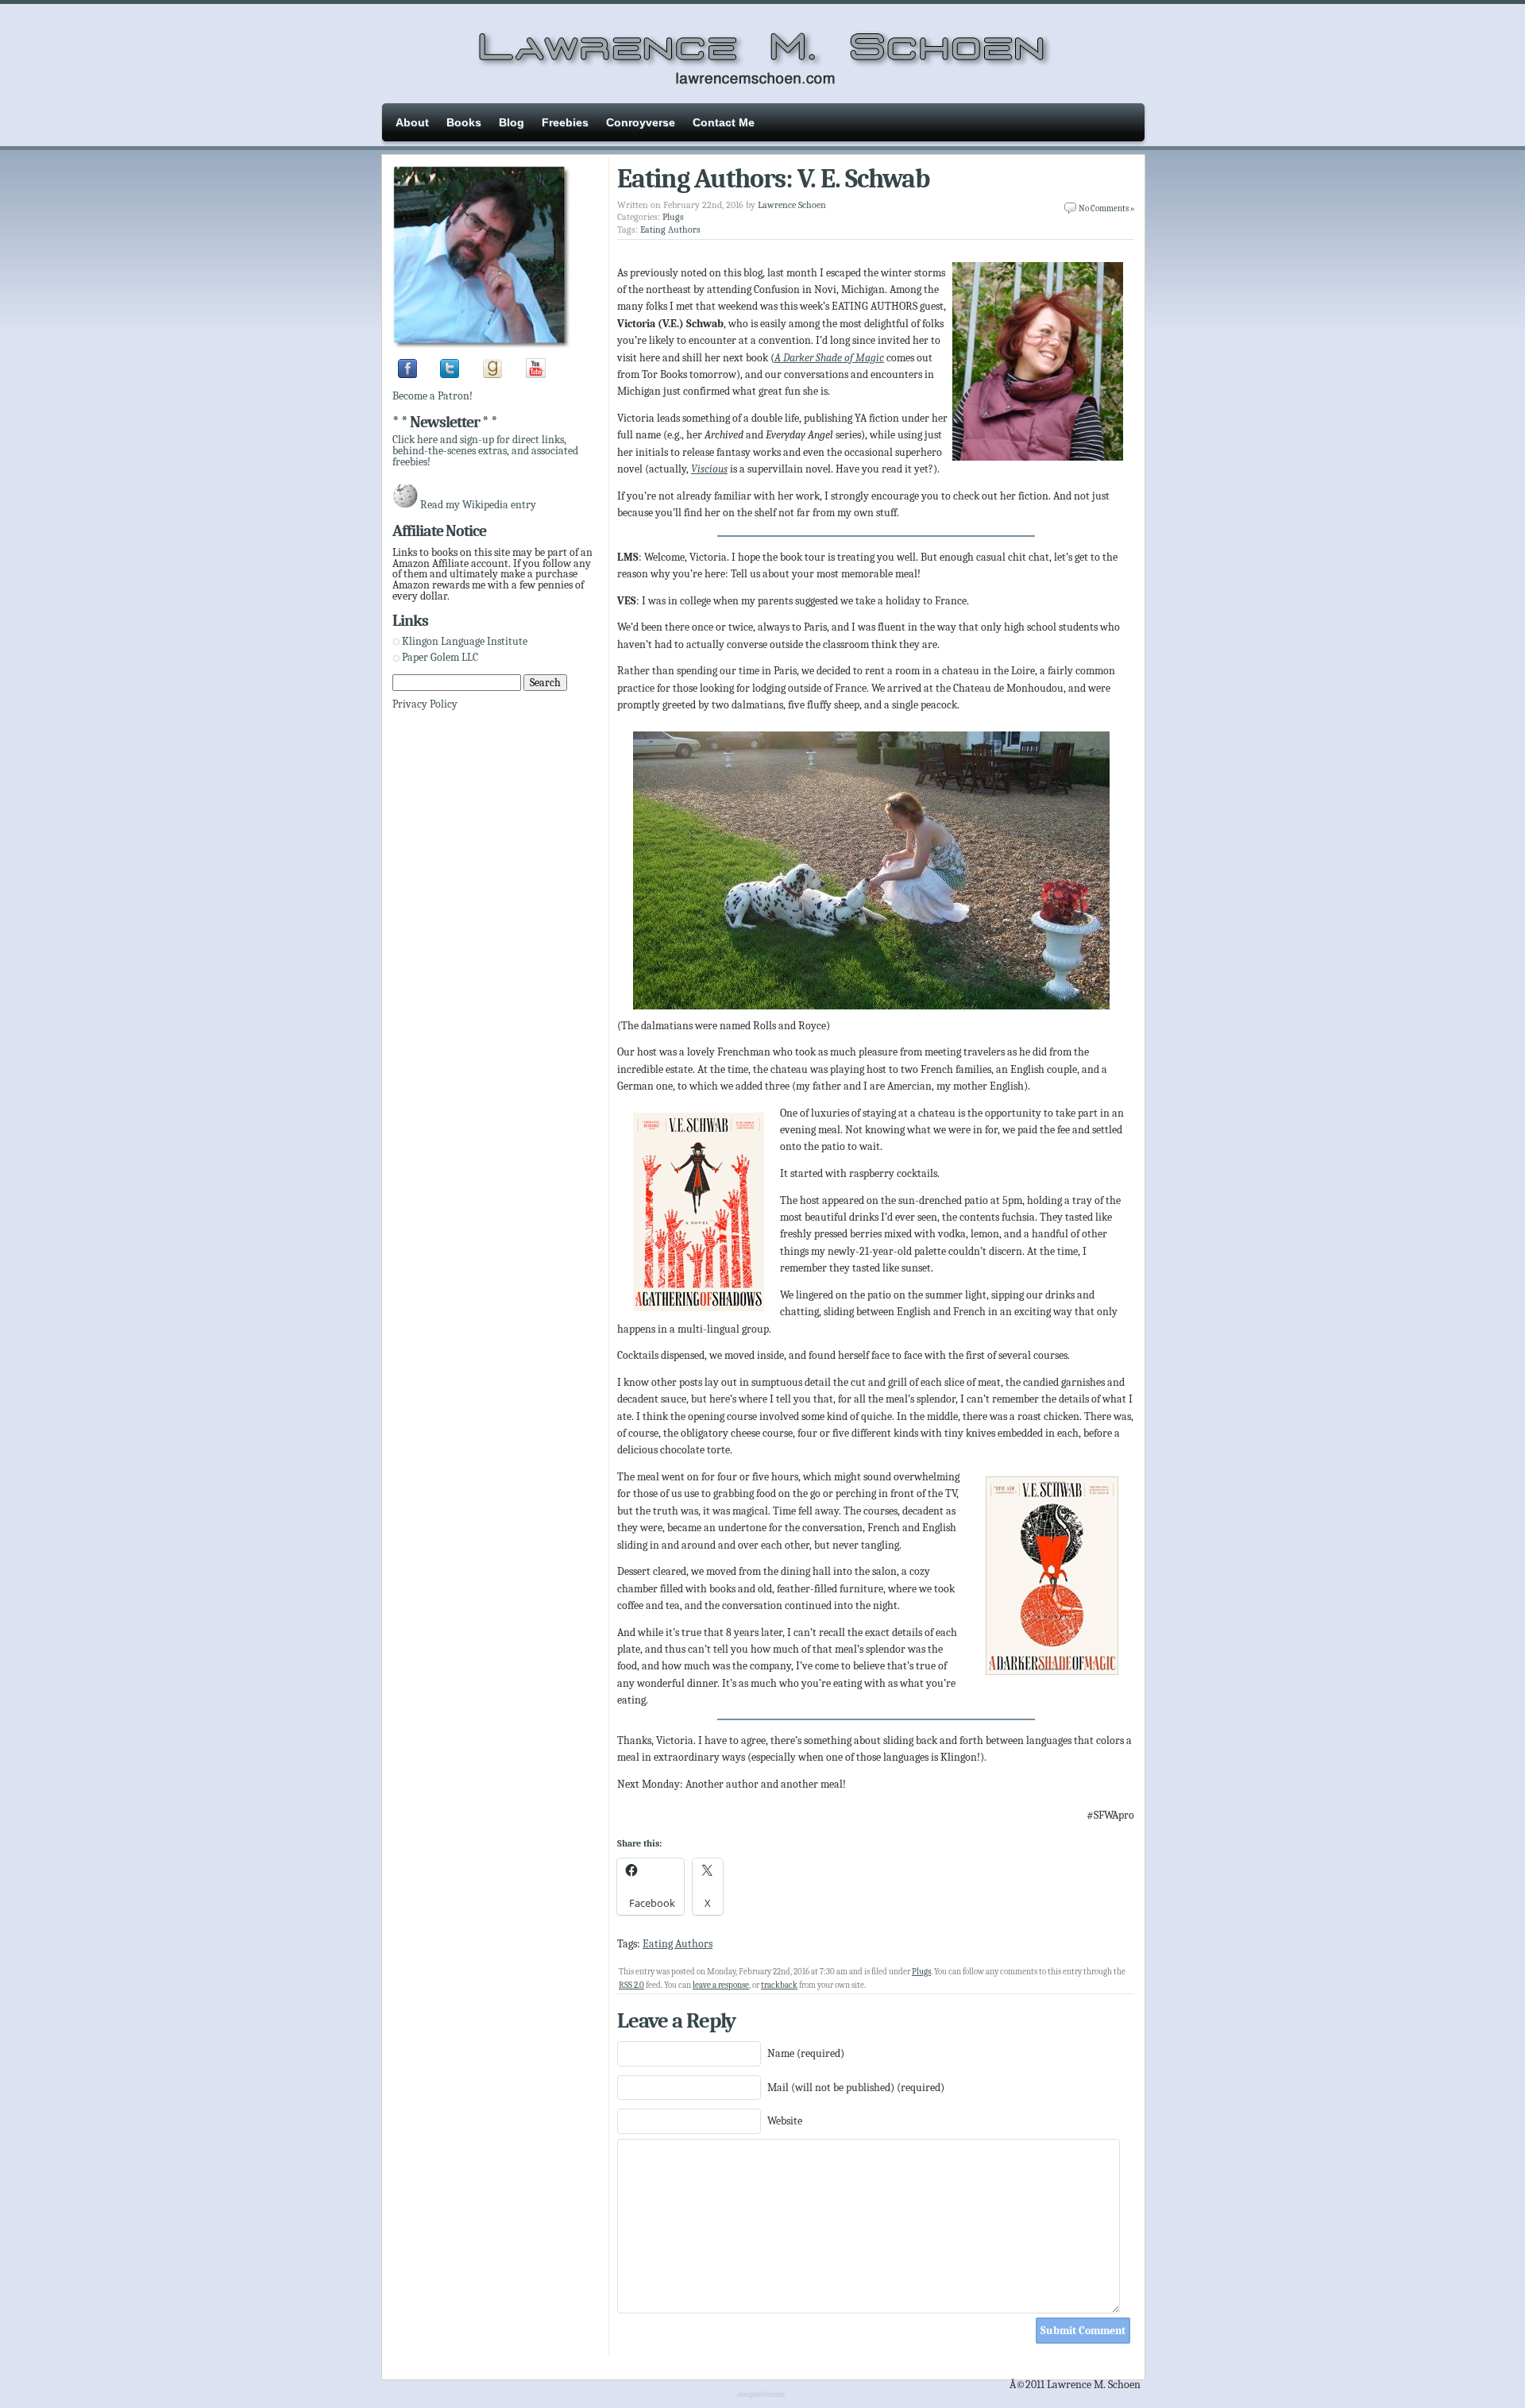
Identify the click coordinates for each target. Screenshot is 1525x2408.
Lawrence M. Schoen (762, 52)
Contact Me (724, 122)
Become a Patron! (432, 396)
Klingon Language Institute (465, 641)
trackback (779, 1985)
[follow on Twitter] (450, 374)
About (412, 122)
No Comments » (1106, 208)
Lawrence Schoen (792, 205)
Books (464, 122)
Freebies (565, 122)
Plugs (673, 217)
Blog (512, 122)
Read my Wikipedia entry (478, 505)
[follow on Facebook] (407, 374)
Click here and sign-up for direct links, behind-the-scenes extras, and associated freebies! (485, 450)
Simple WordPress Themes (763, 2395)
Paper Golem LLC (440, 657)
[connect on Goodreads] (492, 374)
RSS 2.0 (631, 1985)
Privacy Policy (425, 704)
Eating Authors (670, 230)
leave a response (721, 1985)
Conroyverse (641, 122)
